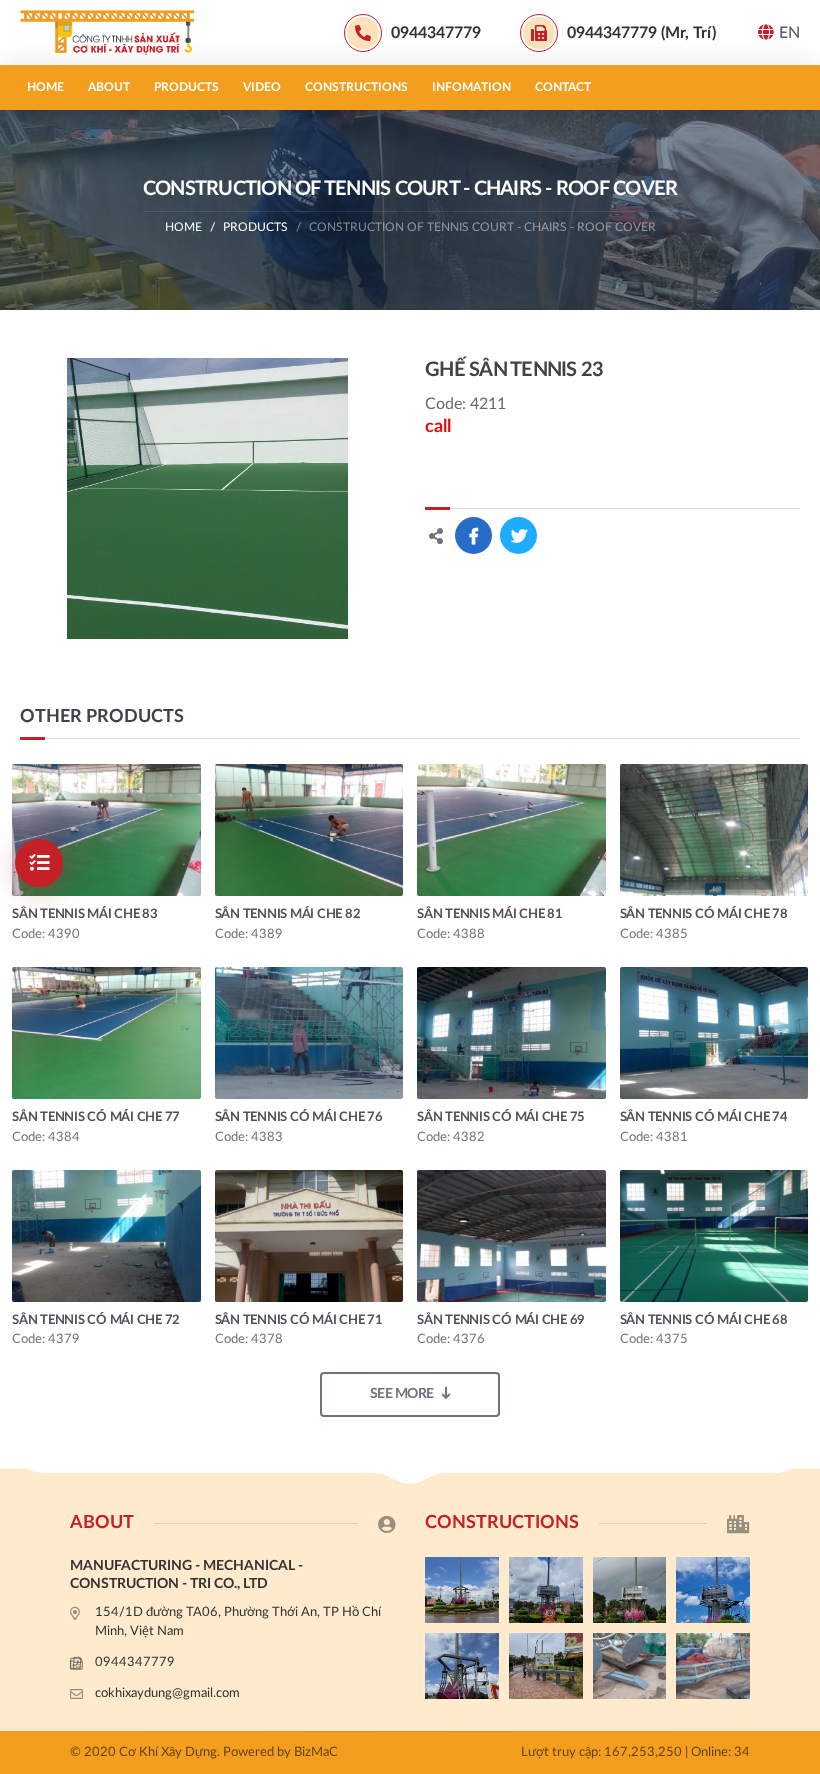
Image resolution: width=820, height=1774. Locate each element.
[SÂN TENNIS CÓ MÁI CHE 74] (714, 1033)
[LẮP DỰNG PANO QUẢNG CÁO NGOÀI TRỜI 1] (462, 1666)
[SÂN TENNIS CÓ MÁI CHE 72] (106, 1236)
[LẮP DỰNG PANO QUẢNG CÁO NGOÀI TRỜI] (546, 1666)
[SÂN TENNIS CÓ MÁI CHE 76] (309, 1033)
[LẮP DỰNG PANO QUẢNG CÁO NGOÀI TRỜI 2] (713, 1590)
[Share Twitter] (518, 535)
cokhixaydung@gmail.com (167, 1693)
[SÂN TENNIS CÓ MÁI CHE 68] (714, 1236)
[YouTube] (795, 1263)
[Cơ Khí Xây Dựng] (115, 32)
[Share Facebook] (473, 535)
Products (186, 87)
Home (45, 87)
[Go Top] (795, 1296)
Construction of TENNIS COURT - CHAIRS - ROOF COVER (482, 227)
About (109, 87)
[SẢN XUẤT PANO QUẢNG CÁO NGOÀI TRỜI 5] (462, 1590)
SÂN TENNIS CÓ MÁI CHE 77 (96, 1117)
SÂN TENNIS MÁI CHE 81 (490, 914)
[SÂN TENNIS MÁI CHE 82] (309, 830)
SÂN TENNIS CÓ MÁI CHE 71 (299, 1320)
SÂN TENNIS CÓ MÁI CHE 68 (704, 1320)
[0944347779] (795, 1196)
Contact (563, 87)
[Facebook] (795, 1229)
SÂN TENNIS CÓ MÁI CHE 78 (704, 914)
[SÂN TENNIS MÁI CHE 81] (511, 830)
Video (262, 87)
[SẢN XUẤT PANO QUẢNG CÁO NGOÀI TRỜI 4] (546, 1590)
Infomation (471, 87)
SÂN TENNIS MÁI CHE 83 (85, 914)
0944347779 (135, 1662)
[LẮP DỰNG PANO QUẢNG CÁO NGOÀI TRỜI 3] (630, 1590)
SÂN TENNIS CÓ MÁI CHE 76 (299, 1117)
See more (402, 1394)
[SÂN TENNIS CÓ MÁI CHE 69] (511, 1236)
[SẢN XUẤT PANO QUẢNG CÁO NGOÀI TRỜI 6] (713, 1666)
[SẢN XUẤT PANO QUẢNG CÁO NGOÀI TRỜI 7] (630, 1666)
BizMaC (316, 1752)
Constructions (356, 87)
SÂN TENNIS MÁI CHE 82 (288, 914)
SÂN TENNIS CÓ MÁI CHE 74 (704, 1117)
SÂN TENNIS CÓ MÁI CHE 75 (501, 1117)
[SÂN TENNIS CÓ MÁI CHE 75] (511, 1033)
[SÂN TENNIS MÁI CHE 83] (106, 830)
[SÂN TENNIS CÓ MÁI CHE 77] (106, 1033)
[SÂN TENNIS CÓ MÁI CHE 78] (714, 830)
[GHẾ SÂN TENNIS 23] (207, 498)
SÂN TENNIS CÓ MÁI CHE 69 (501, 1320)
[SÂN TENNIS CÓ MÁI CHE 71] (309, 1236)
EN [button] (789, 33)
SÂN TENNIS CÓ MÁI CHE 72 (96, 1320)
